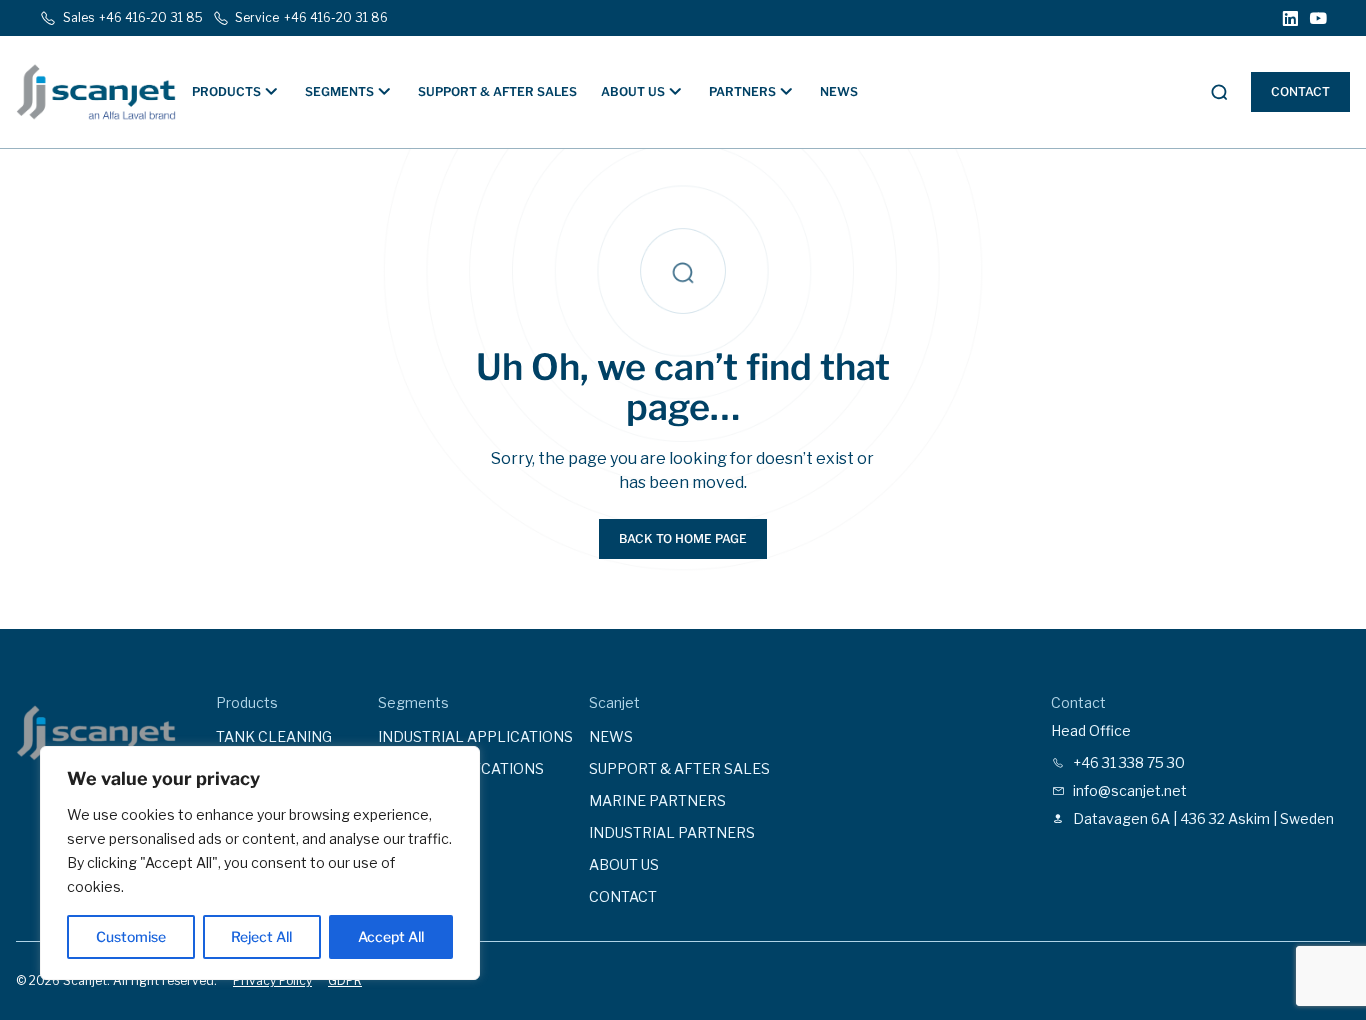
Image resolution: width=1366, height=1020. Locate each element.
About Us (624, 864)
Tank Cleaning (274, 736)
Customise (131, 936)
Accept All (391, 936)
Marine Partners (657, 800)
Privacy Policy (272, 980)
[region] (260, 863)
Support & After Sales (497, 91)
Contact (1300, 91)
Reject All (261, 936)
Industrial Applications (475, 736)
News (839, 91)
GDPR (345, 980)
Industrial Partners (672, 832)
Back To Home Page (683, 538)
